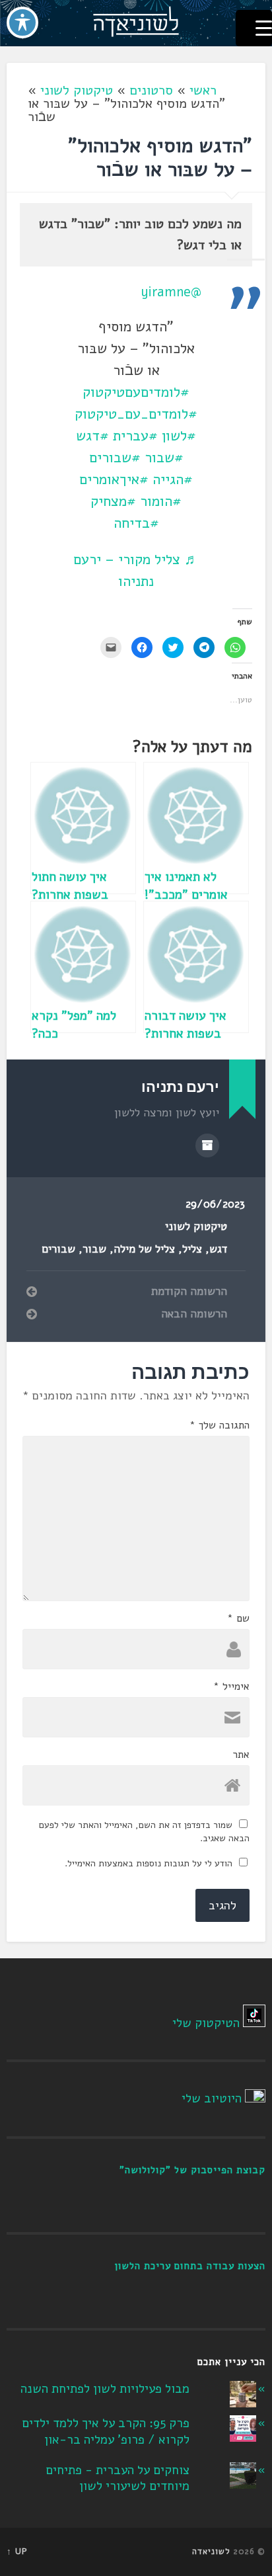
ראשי (203, 90)
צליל (192, 1249)
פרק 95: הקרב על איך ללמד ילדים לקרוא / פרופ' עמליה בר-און (106, 2431)
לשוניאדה (211, 2552)
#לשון (179, 436)
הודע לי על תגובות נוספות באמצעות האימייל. (149, 1863)
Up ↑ (17, 2552)
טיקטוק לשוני (77, 90)
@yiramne (171, 292)
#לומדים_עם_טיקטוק (136, 414)
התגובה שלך (220, 1425)
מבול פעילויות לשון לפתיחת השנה (105, 2389)
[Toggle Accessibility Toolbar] (22, 22)
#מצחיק (113, 501)
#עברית (135, 436)
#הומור (161, 501)
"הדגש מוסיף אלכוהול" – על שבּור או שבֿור (160, 158)
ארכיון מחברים (207, 1145)
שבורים (58, 1249)
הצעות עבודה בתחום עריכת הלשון (190, 2266)
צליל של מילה (144, 1249)
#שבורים (115, 458)
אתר (241, 1755)
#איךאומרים (114, 479)
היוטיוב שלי (212, 2098)
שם (238, 1618)
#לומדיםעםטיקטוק (136, 392)
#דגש (92, 436)
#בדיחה (136, 523)
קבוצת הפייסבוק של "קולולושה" (192, 2170)
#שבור (164, 458)
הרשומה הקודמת (189, 1292)
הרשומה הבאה (194, 1314)
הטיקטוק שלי (206, 2023)
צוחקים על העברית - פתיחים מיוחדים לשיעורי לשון (118, 2478)
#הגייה (173, 479)
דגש (218, 1249)
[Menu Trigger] (254, 28)
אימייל (231, 1686)
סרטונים (151, 90)
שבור (94, 1249)
